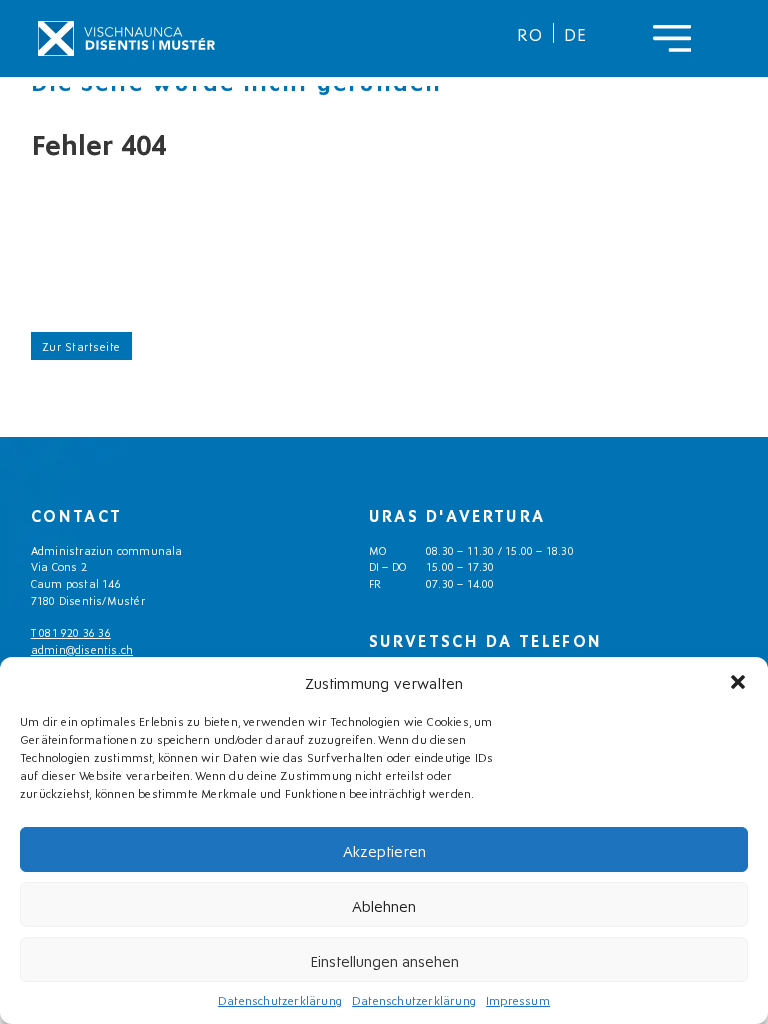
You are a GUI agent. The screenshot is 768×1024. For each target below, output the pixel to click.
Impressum (518, 999)
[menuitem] (530, 33)
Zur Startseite (81, 346)
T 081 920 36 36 (71, 632)
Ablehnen (384, 905)
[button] (738, 682)
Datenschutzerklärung (280, 999)
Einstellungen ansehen (384, 960)
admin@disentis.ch (82, 649)
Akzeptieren (384, 850)
